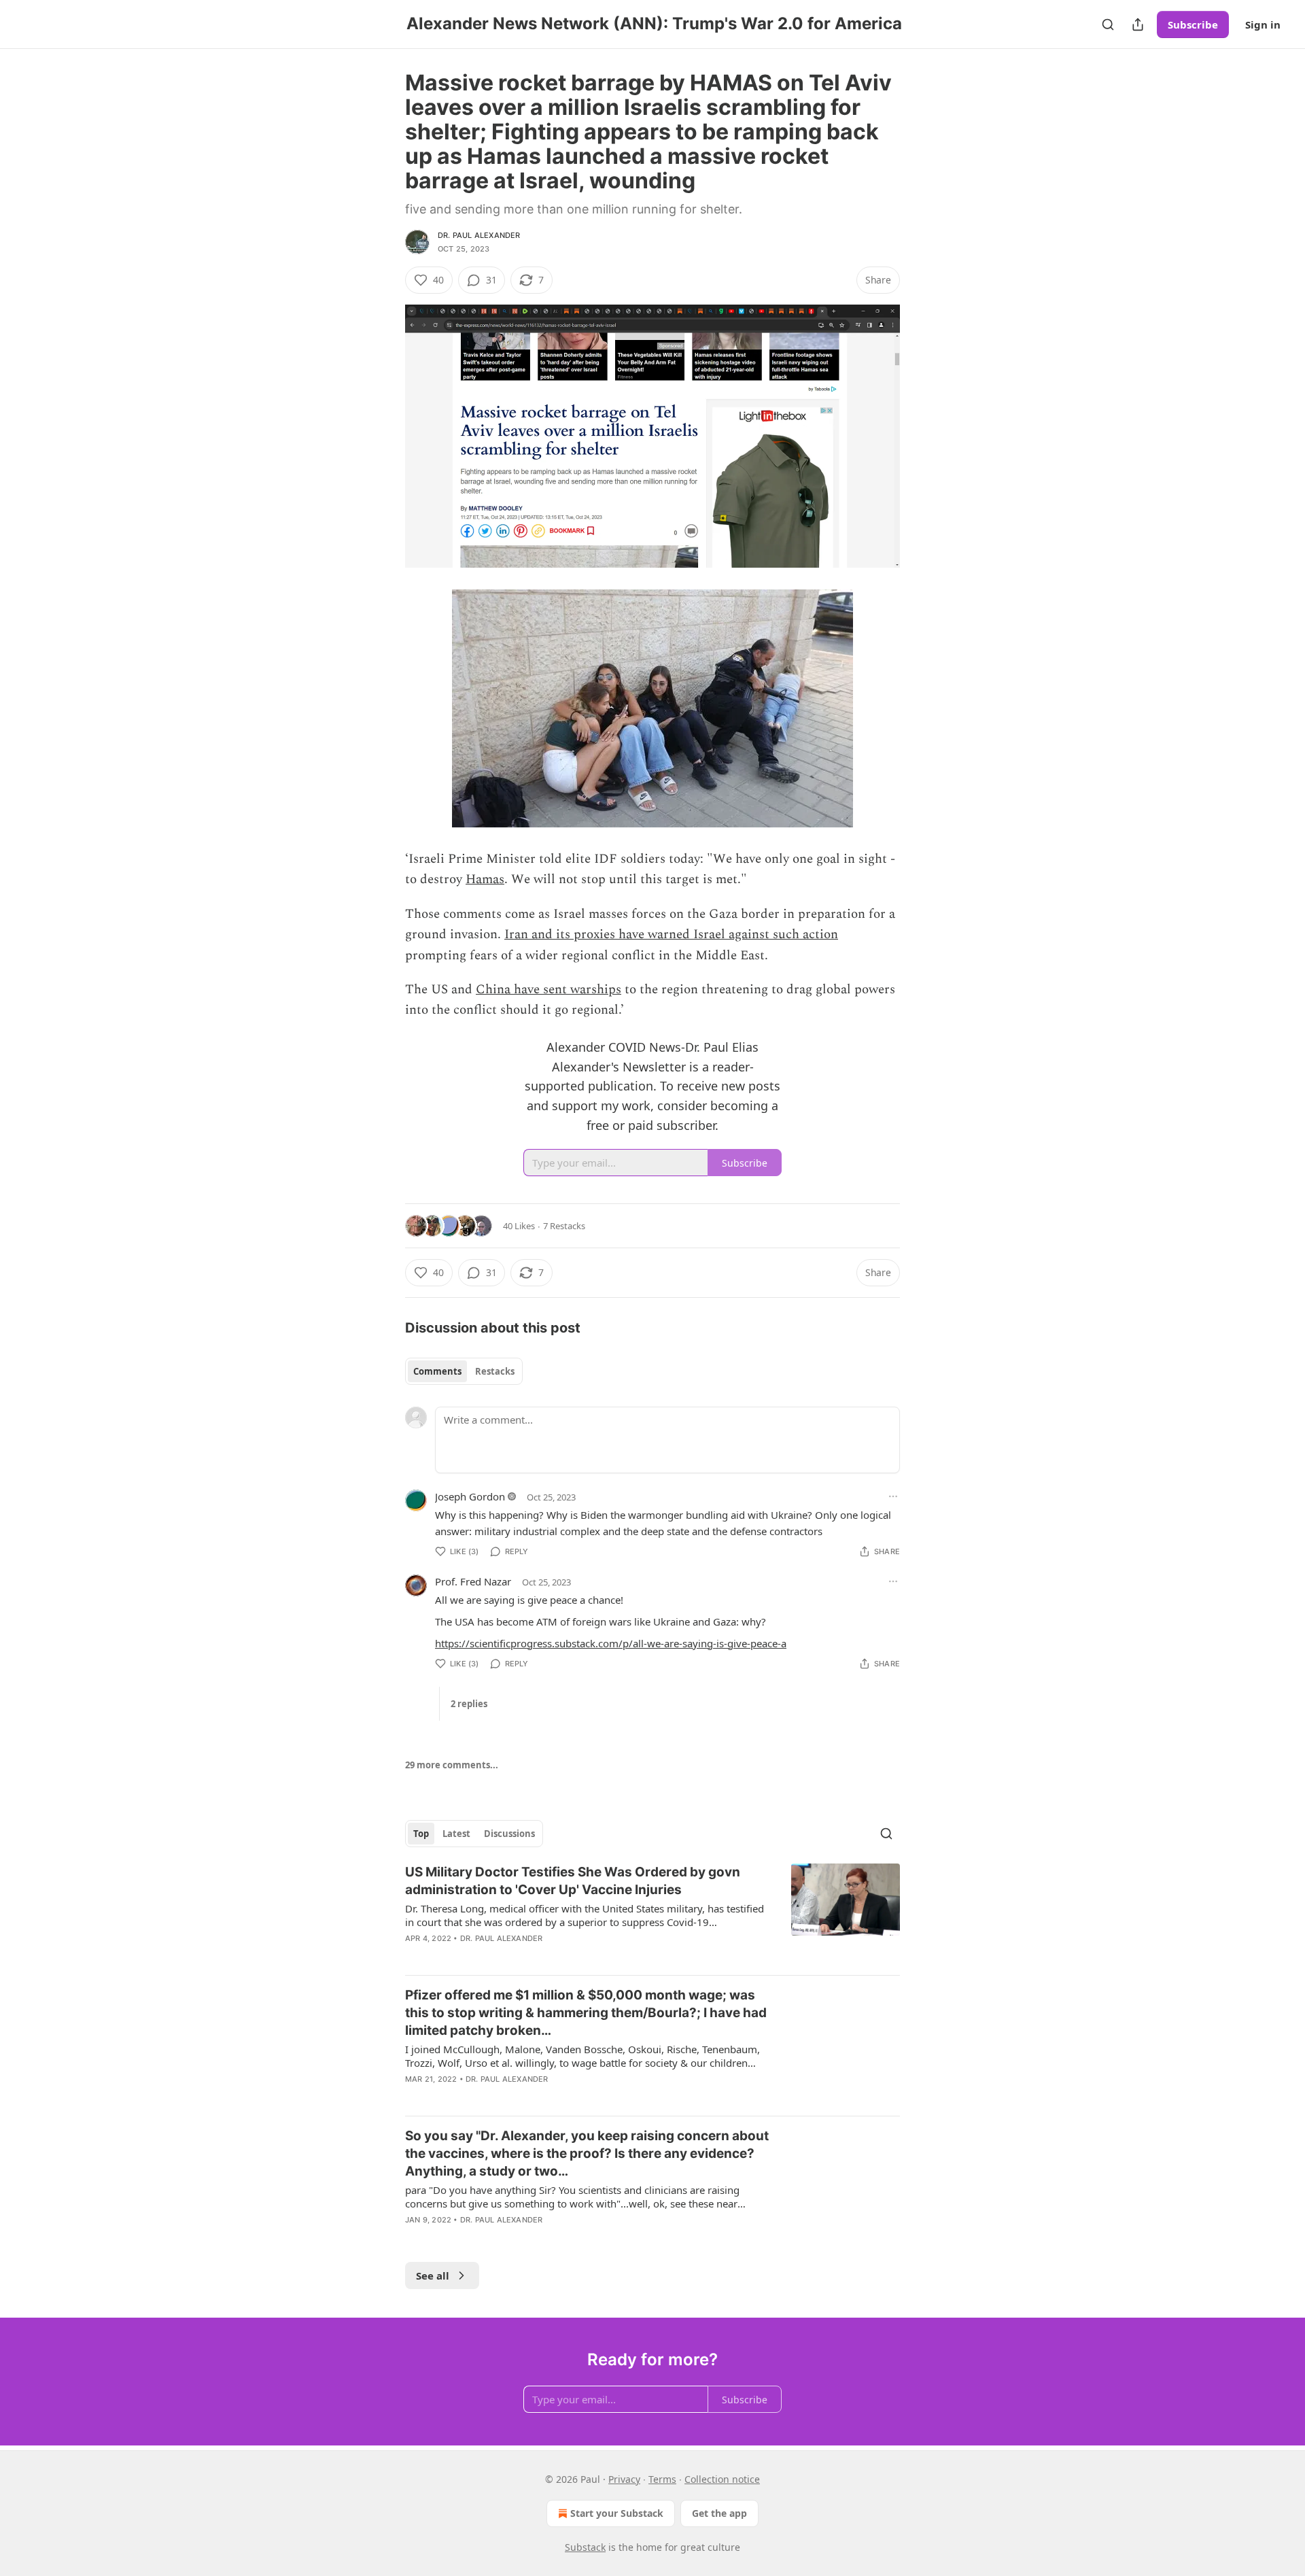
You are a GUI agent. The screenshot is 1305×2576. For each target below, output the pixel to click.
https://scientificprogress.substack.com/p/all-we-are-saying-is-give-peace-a (611, 1643)
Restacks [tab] (495, 1371)
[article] (652, 1914)
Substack (585, 2547)
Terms (662, 2479)
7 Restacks (564, 1226)
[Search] (1108, 24)
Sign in (1263, 24)
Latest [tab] (456, 1834)
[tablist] (464, 1371)
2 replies (469, 1704)
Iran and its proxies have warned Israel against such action (671, 934)
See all (433, 2276)
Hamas (485, 879)
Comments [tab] (437, 1371)
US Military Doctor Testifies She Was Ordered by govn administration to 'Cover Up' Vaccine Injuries (573, 1881)
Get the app (719, 2513)
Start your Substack (617, 2513)
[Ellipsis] (893, 1496)
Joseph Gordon (470, 1496)
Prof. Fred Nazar (473, 1581)
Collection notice (722, 2479)
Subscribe (1193, 24)
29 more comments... (452, 1765)
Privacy (624, 2479)
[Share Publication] (1138, 24)
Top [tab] (421, 1834)
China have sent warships (549, 990)
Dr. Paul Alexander (479, 235)
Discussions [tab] (509, 1834)
